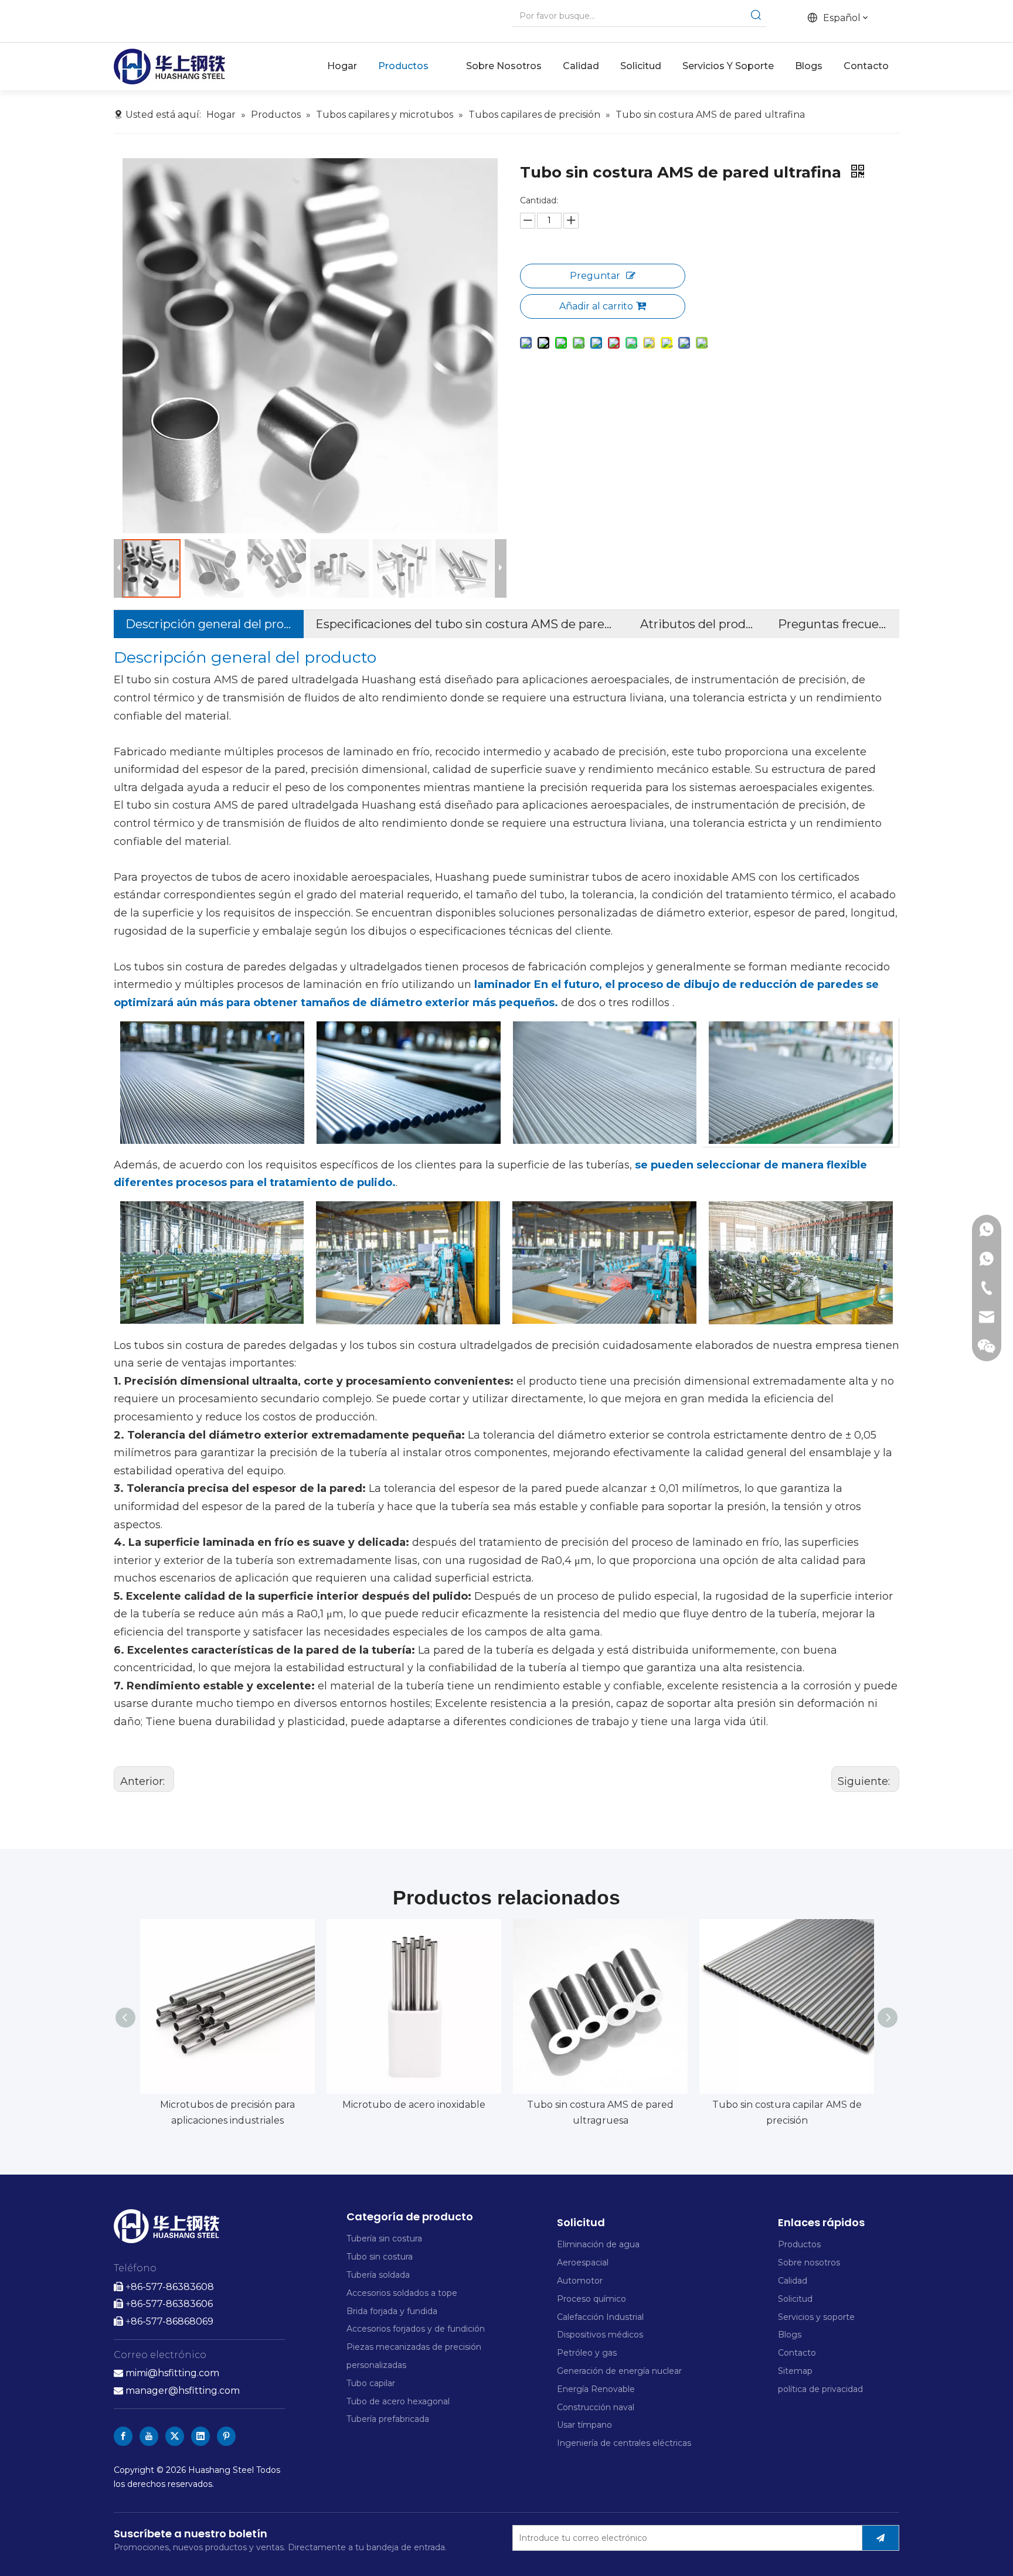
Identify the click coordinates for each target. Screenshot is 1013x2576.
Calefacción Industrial (600, 2317)
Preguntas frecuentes (833, 624)
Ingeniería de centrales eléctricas (624, 2443)
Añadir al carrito (596, 306)
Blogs (790, 2335)
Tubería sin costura (384, 2238)
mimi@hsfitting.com (172, 2373)
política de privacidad (820, 2389)
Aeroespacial (583, 2262)
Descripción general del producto (209, 624)
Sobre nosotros (809, 2262)
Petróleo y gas (587, 2353)
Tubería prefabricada (389, 2419)
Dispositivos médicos (600, 2335)
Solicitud (795, 2299)
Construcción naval (596, 2407)
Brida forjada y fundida (392, 2311)
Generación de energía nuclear (619, 2371)
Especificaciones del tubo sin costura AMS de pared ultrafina (466, 624)
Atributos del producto (697, 624)
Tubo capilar (371, 2383)
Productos (799, 2244)
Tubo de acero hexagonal (398, 2401)
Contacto (797, 2353)
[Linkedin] (200, 2436)
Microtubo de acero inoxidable (414, 2105)
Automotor (580, 2281)
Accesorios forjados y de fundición (416, 2329)
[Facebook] (123, 2436)
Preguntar (595, 276)
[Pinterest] (226, 2436)
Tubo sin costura (380, 2257)
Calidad (793, 2281)
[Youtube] (149, 2436)
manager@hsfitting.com (177, 2391)
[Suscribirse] (881, 2538)
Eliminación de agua (598, 2244)
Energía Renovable (596, 2389)
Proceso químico (592, 2299)
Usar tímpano (584, 2425)
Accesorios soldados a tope (402, 2293)
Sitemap (795, 2371)
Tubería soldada (378, 2275)
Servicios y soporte (816, 2317)
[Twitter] (175, 2436)
